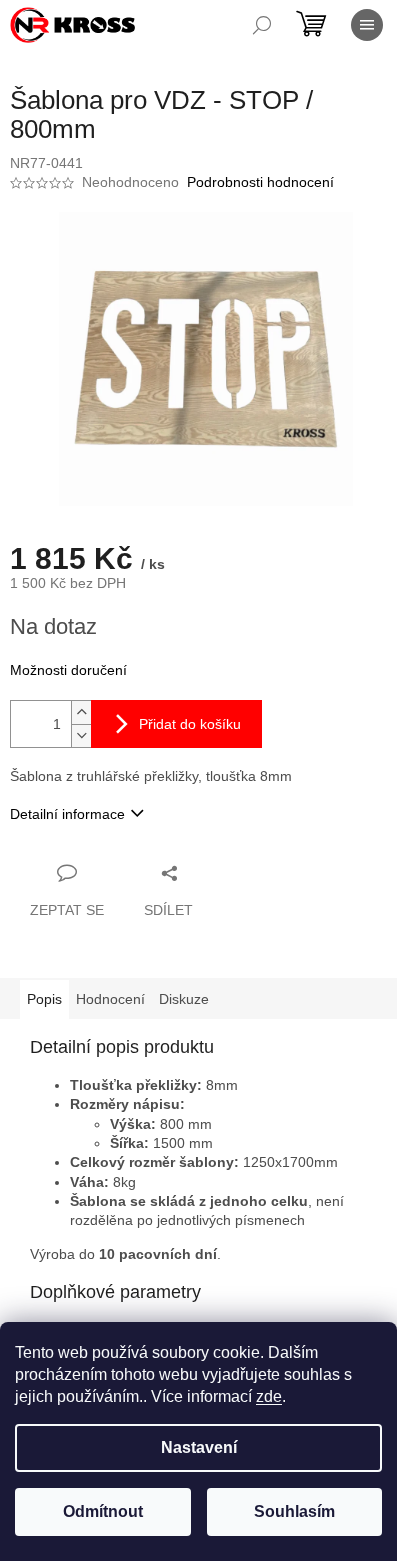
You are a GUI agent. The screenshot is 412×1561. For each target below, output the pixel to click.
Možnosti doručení (68, 670)
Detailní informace (67, 814)
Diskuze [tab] (184, 999)
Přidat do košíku (190, 724)
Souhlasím (294, 1511)
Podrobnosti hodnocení (260, 182)
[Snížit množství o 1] (81, 735)
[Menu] (367, 25)
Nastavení (199, 1447)
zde (269, 1396)
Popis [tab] (44, 999)
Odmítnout (103, 1511)
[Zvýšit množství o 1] (81, 712)
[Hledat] (262, 25)
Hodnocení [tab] (110, 999)
